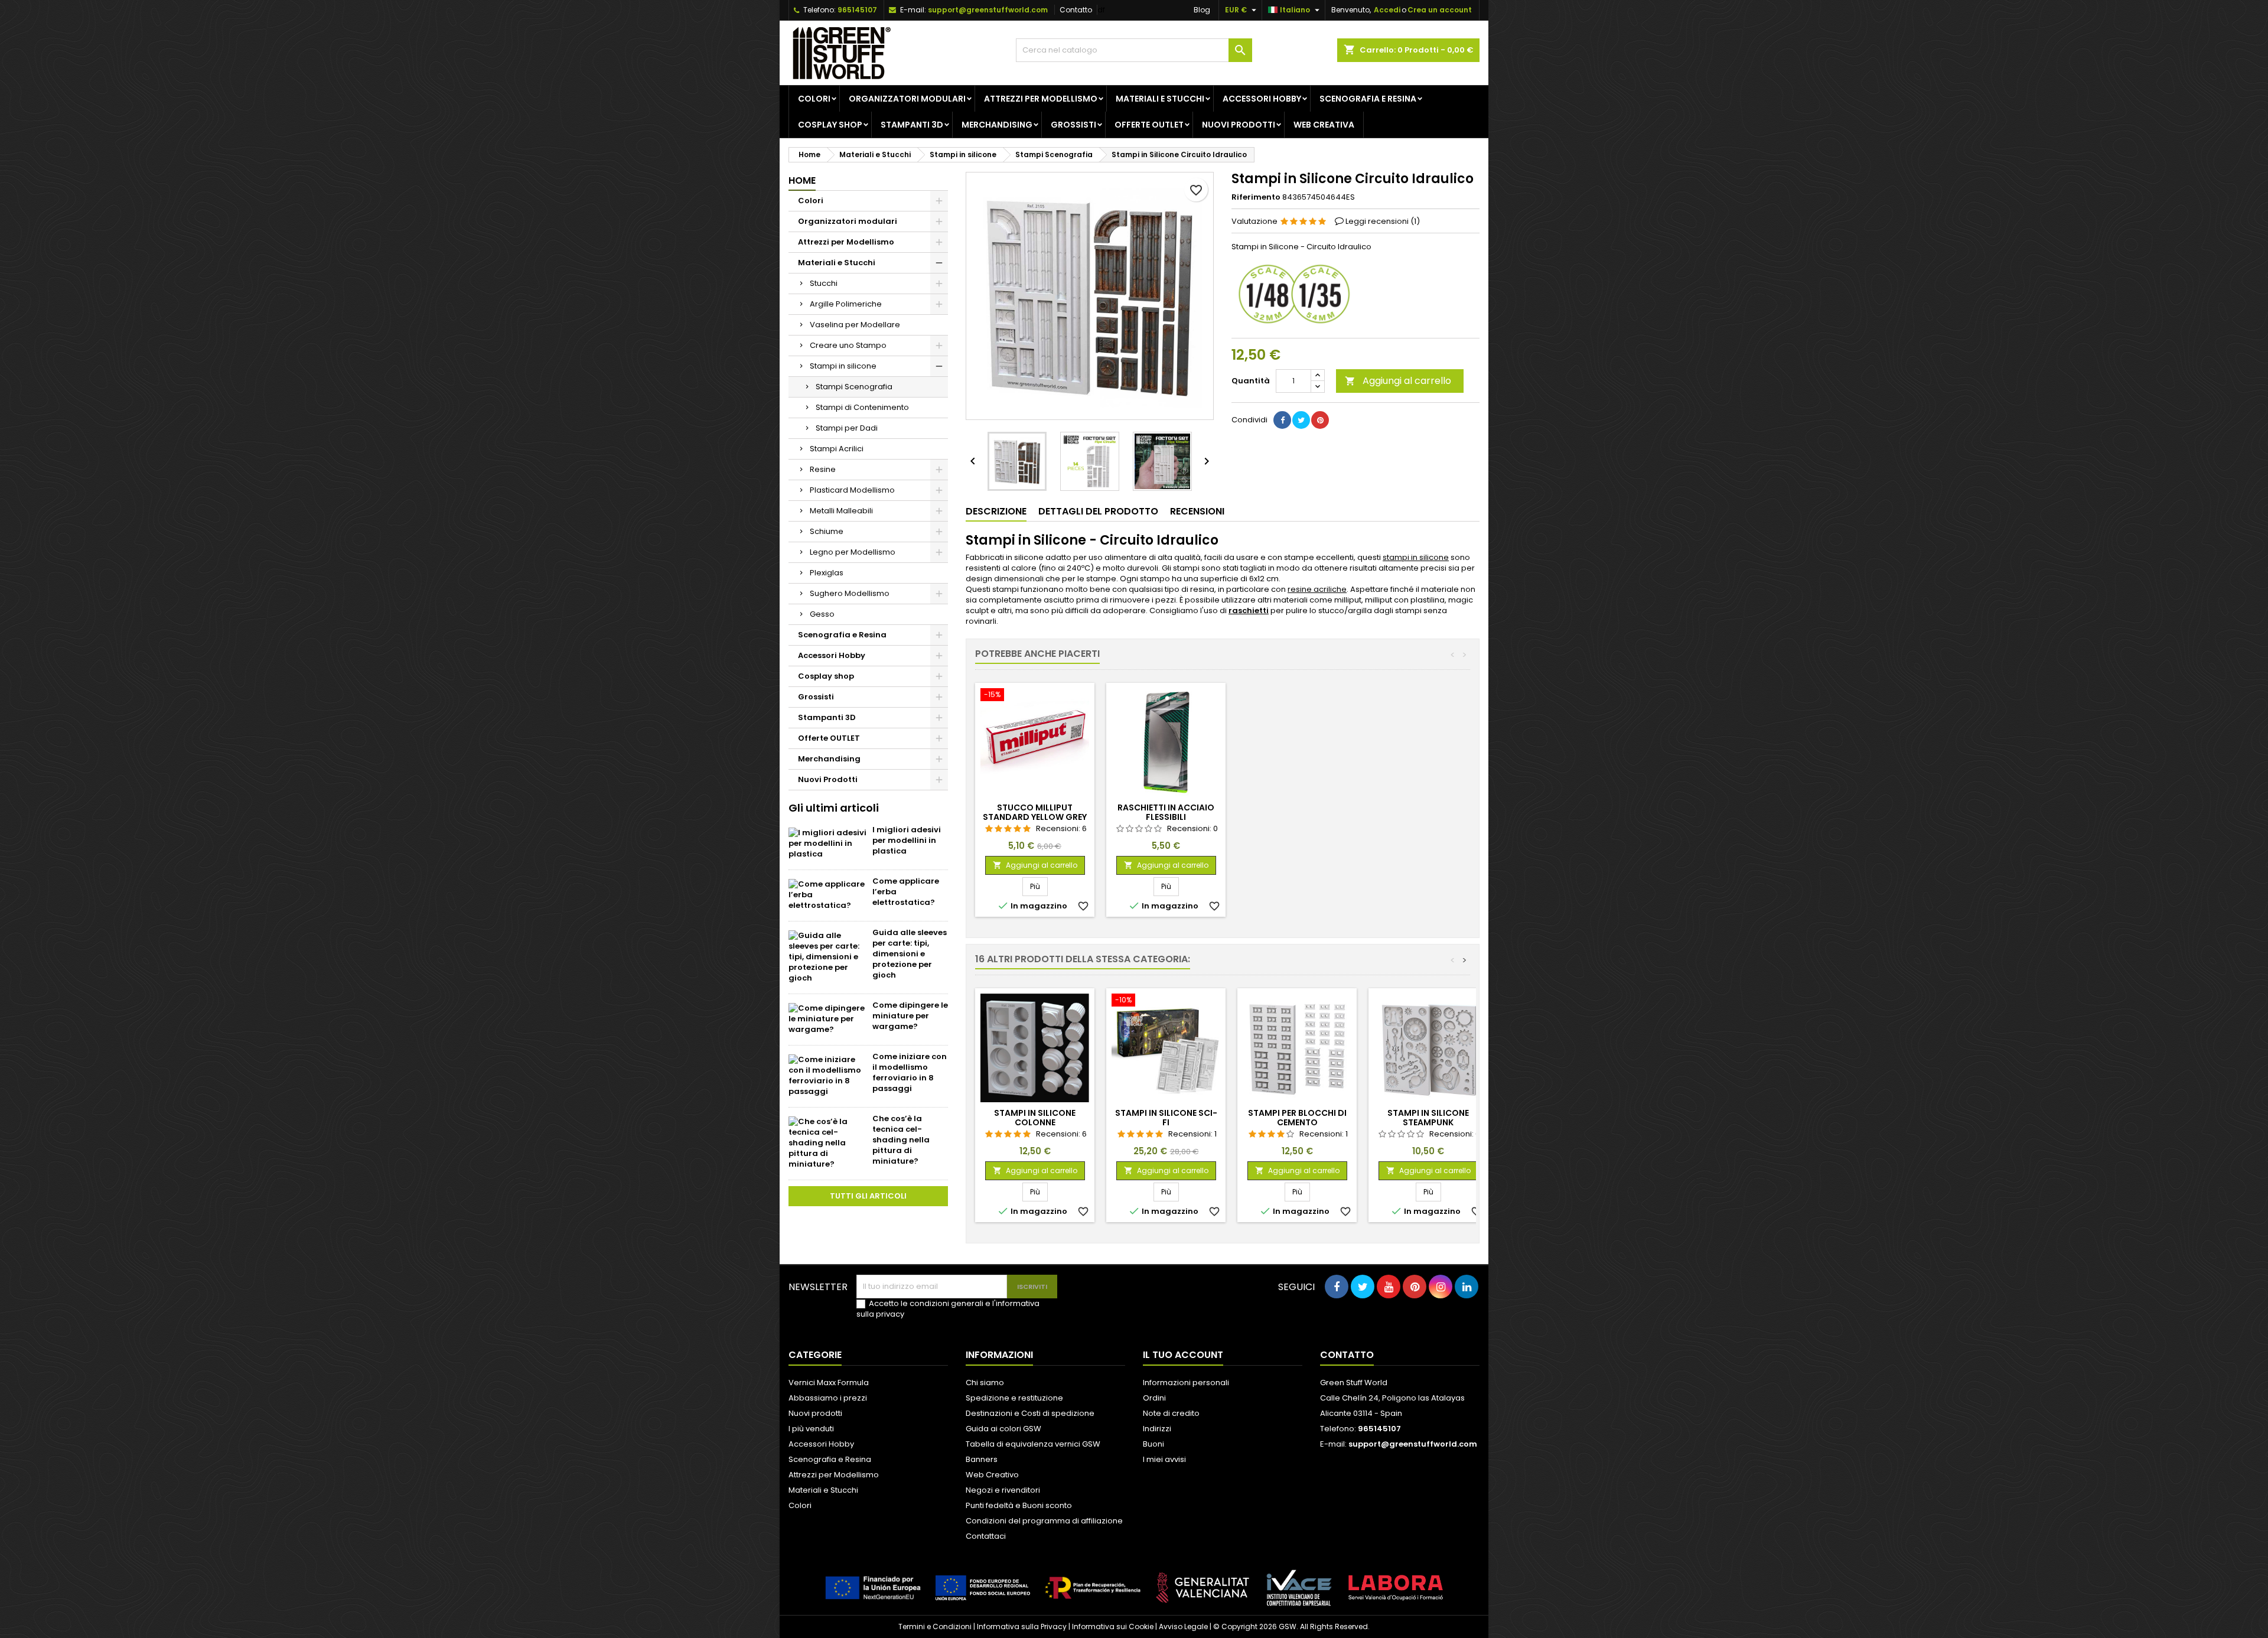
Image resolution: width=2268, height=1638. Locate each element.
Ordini (1154, 1398)
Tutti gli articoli (868, 1196)
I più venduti (811, 1429)
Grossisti (1073, 125)
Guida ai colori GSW (1003, 1429)
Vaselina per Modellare (855, 325)
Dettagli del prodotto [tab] (1098, 511)
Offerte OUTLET (1149, 125)
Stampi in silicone (843, 366)
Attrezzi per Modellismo (1041, 99)
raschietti (1249, 610)
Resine (823, 469)
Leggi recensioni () (1383, 221)
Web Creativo (992, 1475)
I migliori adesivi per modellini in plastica (907, 840)
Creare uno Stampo (848, 345)
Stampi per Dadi (847, 428)
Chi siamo (985, 1383)
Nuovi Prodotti (1239, 125)
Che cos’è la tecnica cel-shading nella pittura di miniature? (901, 1140)
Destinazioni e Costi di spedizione (1030, 1413)
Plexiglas (827, 573)
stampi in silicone (1416, 557)
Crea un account (1440, 10)
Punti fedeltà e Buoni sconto (1019, 1505)
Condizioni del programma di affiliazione (1044, 1521)
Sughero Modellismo (850, 593)
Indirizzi (1157, 1429)
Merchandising (997, 125)
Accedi (1387, 10)
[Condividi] (1282, 420)
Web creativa (1324, 125)
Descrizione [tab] (996, 511)
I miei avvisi (1164, 1459)
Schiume (827, 531)
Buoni (1153, 1444)
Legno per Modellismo (853, 552)
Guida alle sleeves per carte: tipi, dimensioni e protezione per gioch (910, 954)
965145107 (857, 10)
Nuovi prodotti (815, 1413)
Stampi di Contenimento (862, 407)
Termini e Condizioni (935, 1626)
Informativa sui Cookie (1113, 1626)
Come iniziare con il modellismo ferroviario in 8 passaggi (910, 1072)
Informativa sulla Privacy (1022, 1626)
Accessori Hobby (1262, 99)
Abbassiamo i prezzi (828, 1398)
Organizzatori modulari (907, 99)
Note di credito (1171, 1413)
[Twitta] (1301, 420)
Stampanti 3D (912, 125)
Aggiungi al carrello (1398, 381)
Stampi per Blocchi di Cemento (1297, 1118)
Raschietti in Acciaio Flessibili (1166, 812)
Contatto (1076, 10)
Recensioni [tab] (1197, 511)
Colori (814, 99)
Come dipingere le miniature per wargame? (910, 1016)
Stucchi (824, 283)
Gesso (822, 614)
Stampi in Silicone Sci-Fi (1166, 1118)
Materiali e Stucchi (1160, 99)
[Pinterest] (1320, 420)
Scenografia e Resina (1368, 99)
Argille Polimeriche (846, 304)
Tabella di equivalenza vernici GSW (1033, 1444)
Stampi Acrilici (837, 449)
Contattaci (986, 1536)
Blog (1202, 10)
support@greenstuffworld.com (988, 10)
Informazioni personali (1186, 1383)
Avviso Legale (1183, 1626)
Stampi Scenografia (854, 387)
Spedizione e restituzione (1014, 1398)
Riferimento (1256, 197)
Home (802, 180)
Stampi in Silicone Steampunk (1428, 1118)
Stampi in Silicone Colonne (1035, 1118)
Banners (982, 1459)
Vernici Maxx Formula (829, 1383)
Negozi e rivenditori (1003, 1490)
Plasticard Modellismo (852, 490)
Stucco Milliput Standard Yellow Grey (1035, 812)
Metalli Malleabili (841, 511)
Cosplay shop (830, 125)
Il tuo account (1183, 1355)
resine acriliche (1317, 589)
